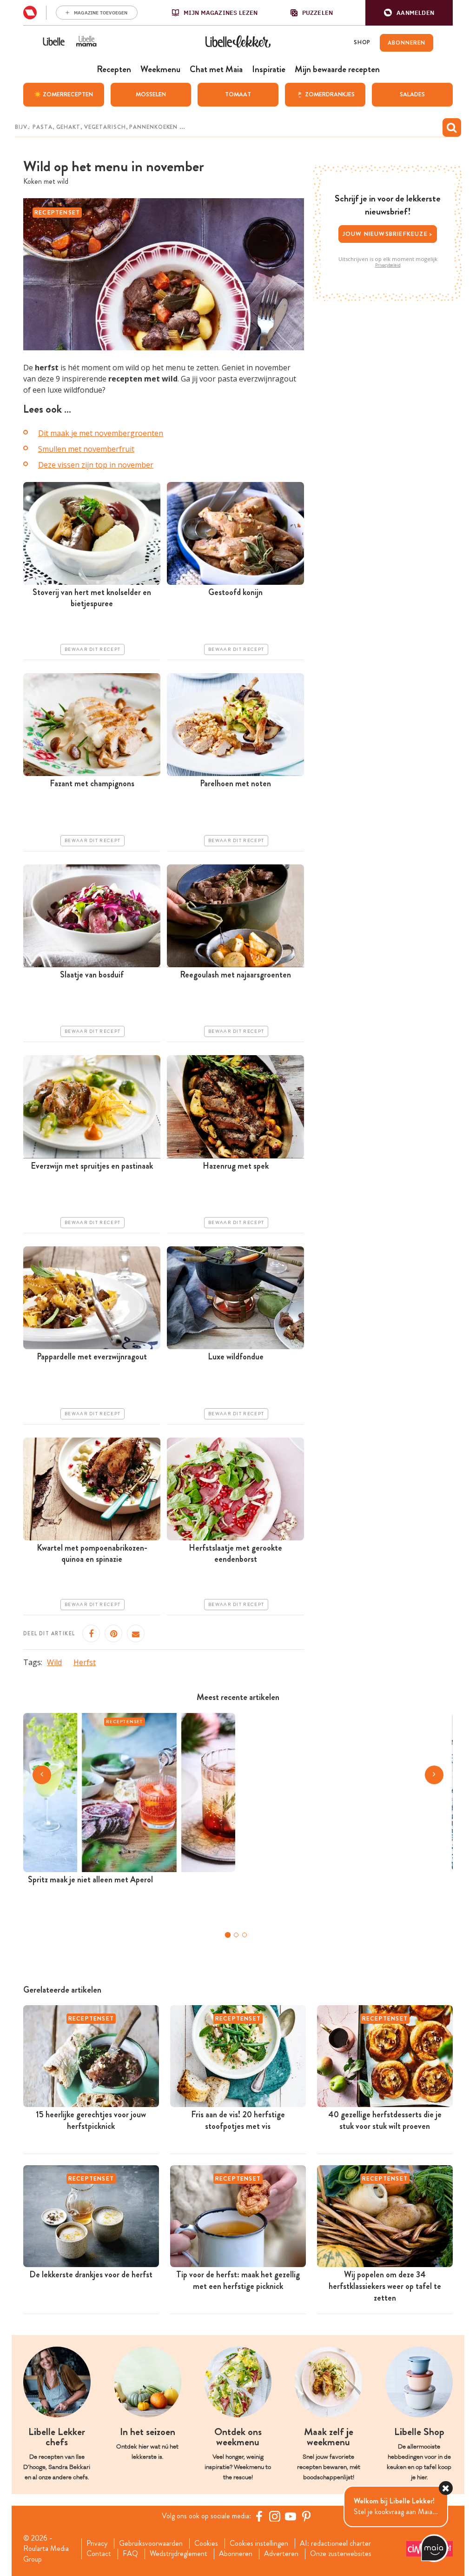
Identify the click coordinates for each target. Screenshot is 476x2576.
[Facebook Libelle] (259, 2516)
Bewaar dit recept (93, 649)
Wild (54, 1662)
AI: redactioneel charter (335, 2543)
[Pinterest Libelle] (306, 2516)
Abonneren (236, 2554)
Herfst (85, 1662)
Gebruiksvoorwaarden (151, 2543)
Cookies (206, 2543)
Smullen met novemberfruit (86, 449)
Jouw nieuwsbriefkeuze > (388, 234)
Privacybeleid (388, 265)
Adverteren (281, 2554)
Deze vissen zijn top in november (96, 465)
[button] (409, 13)
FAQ (130, 2554)
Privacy (97, 2543)
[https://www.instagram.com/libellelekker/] (275, 2516)
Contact (99, 2554)
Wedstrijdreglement (178, 2554)
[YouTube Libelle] (291, 2516)
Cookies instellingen (259, 2543)
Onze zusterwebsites (341, 2554)
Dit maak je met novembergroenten (101, 433)
